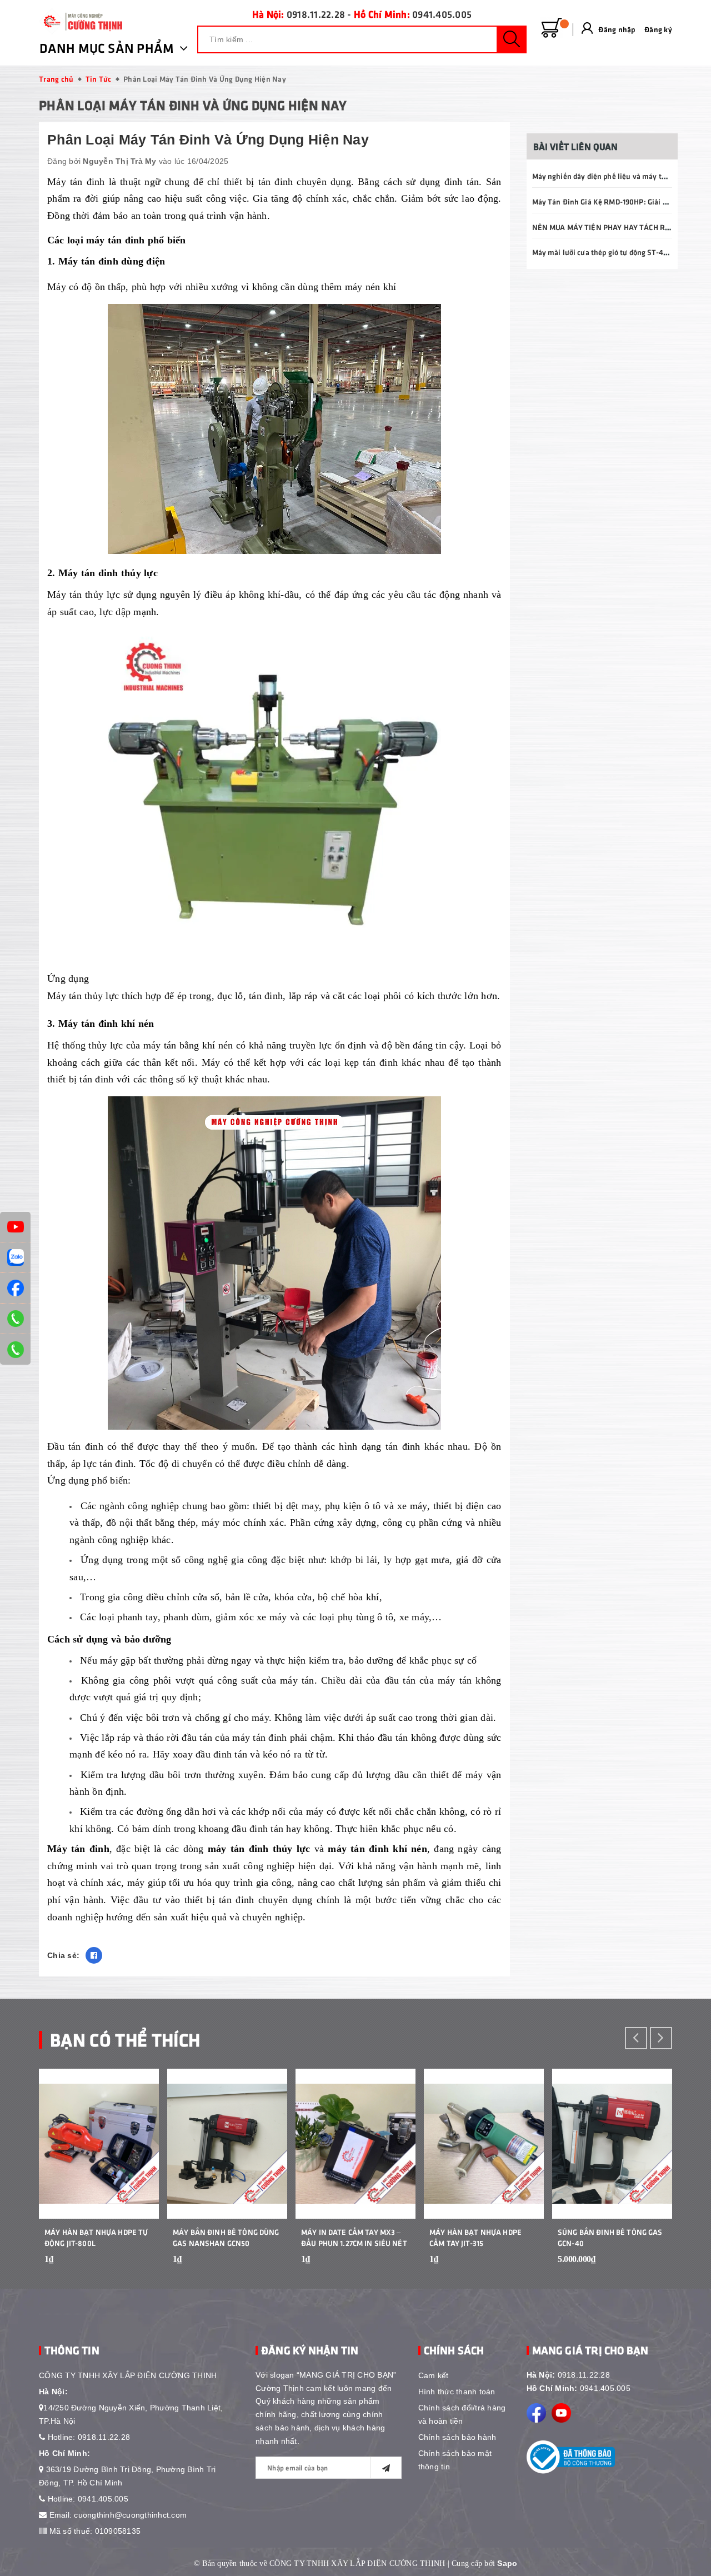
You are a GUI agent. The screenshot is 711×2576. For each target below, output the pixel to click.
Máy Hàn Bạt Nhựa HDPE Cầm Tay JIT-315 (475, 2237)
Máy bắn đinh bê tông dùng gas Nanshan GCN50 (226, 2237)
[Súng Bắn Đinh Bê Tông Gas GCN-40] (612, 2144)
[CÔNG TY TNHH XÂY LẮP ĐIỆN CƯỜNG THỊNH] (81, 21)
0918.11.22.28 (316, 14)
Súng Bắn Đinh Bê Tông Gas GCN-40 (610, 2237)
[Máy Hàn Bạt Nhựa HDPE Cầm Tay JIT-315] (484, 2144)
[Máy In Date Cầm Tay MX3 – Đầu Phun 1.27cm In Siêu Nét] (355, 2144)
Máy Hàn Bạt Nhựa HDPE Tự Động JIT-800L (96, 2237)
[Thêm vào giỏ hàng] (137, 2267)
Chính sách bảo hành (457, 2437)
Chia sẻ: (63, 1955)
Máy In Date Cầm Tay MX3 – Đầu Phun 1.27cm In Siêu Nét (354, 2237)
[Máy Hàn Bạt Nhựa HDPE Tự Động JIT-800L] (99, 2144)
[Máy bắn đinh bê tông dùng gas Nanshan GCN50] (227, 2144)
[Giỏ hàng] (552, 28)
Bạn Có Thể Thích (125, 2039)
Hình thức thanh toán (457, 2392)
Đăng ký (658, 29)
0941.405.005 (442, 14)
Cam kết (434, 2375)
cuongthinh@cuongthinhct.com (130, 2515)
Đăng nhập (617, 29)
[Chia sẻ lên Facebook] (94, 1955)
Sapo (507, 2563)
